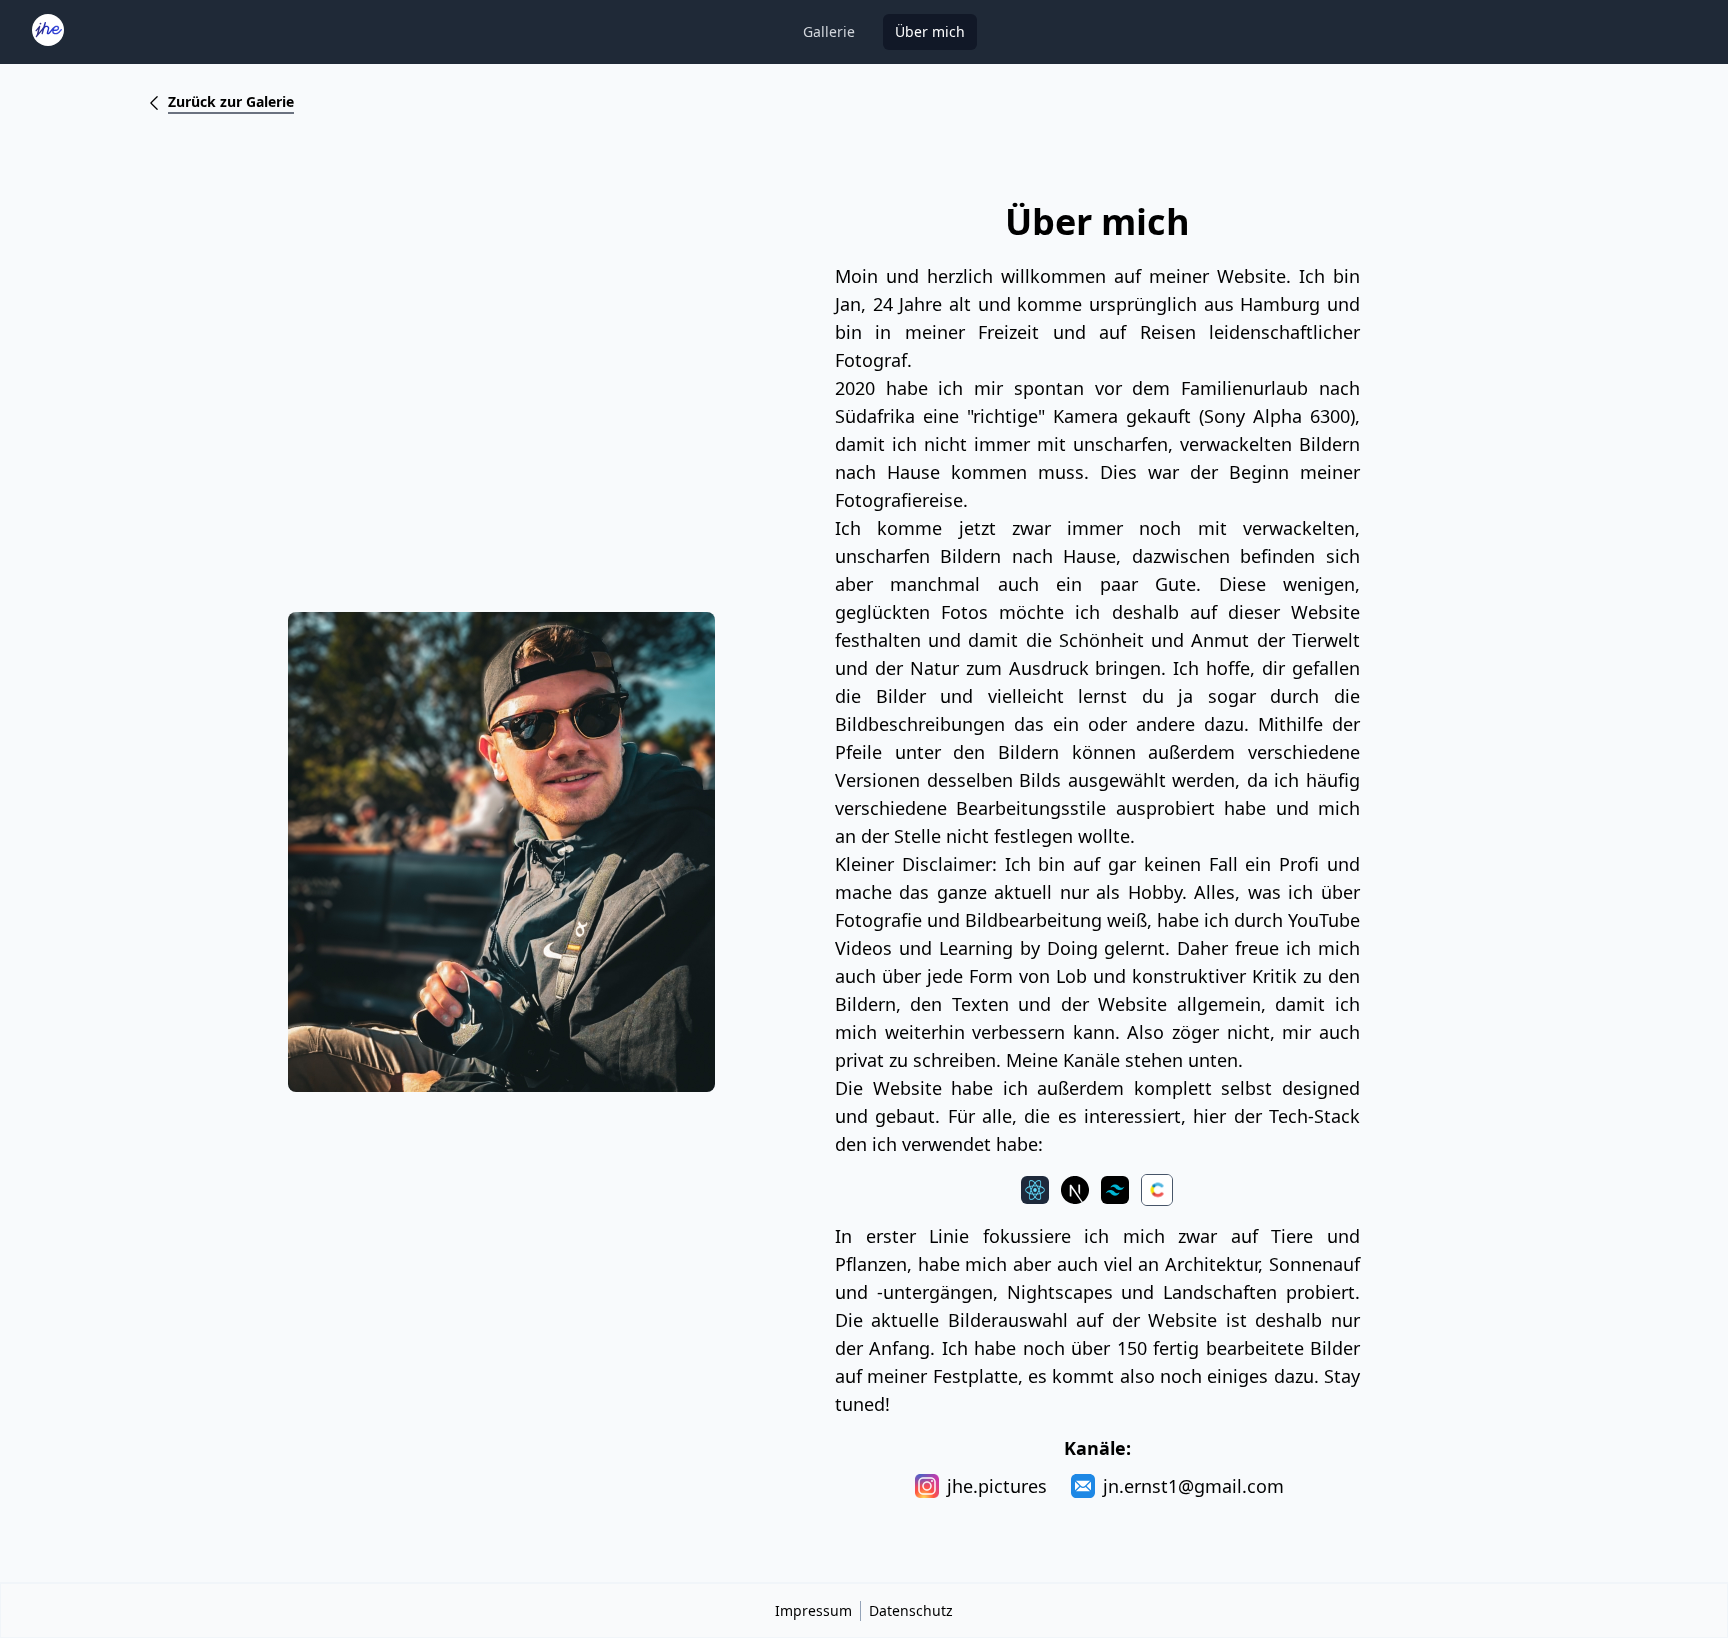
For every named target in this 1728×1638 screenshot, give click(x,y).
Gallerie (829, 31)
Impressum (813, 1610)
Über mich (930, 31)
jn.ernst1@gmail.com (1193, 1486)
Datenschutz (911, 1610)
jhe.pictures (997, 1486)
